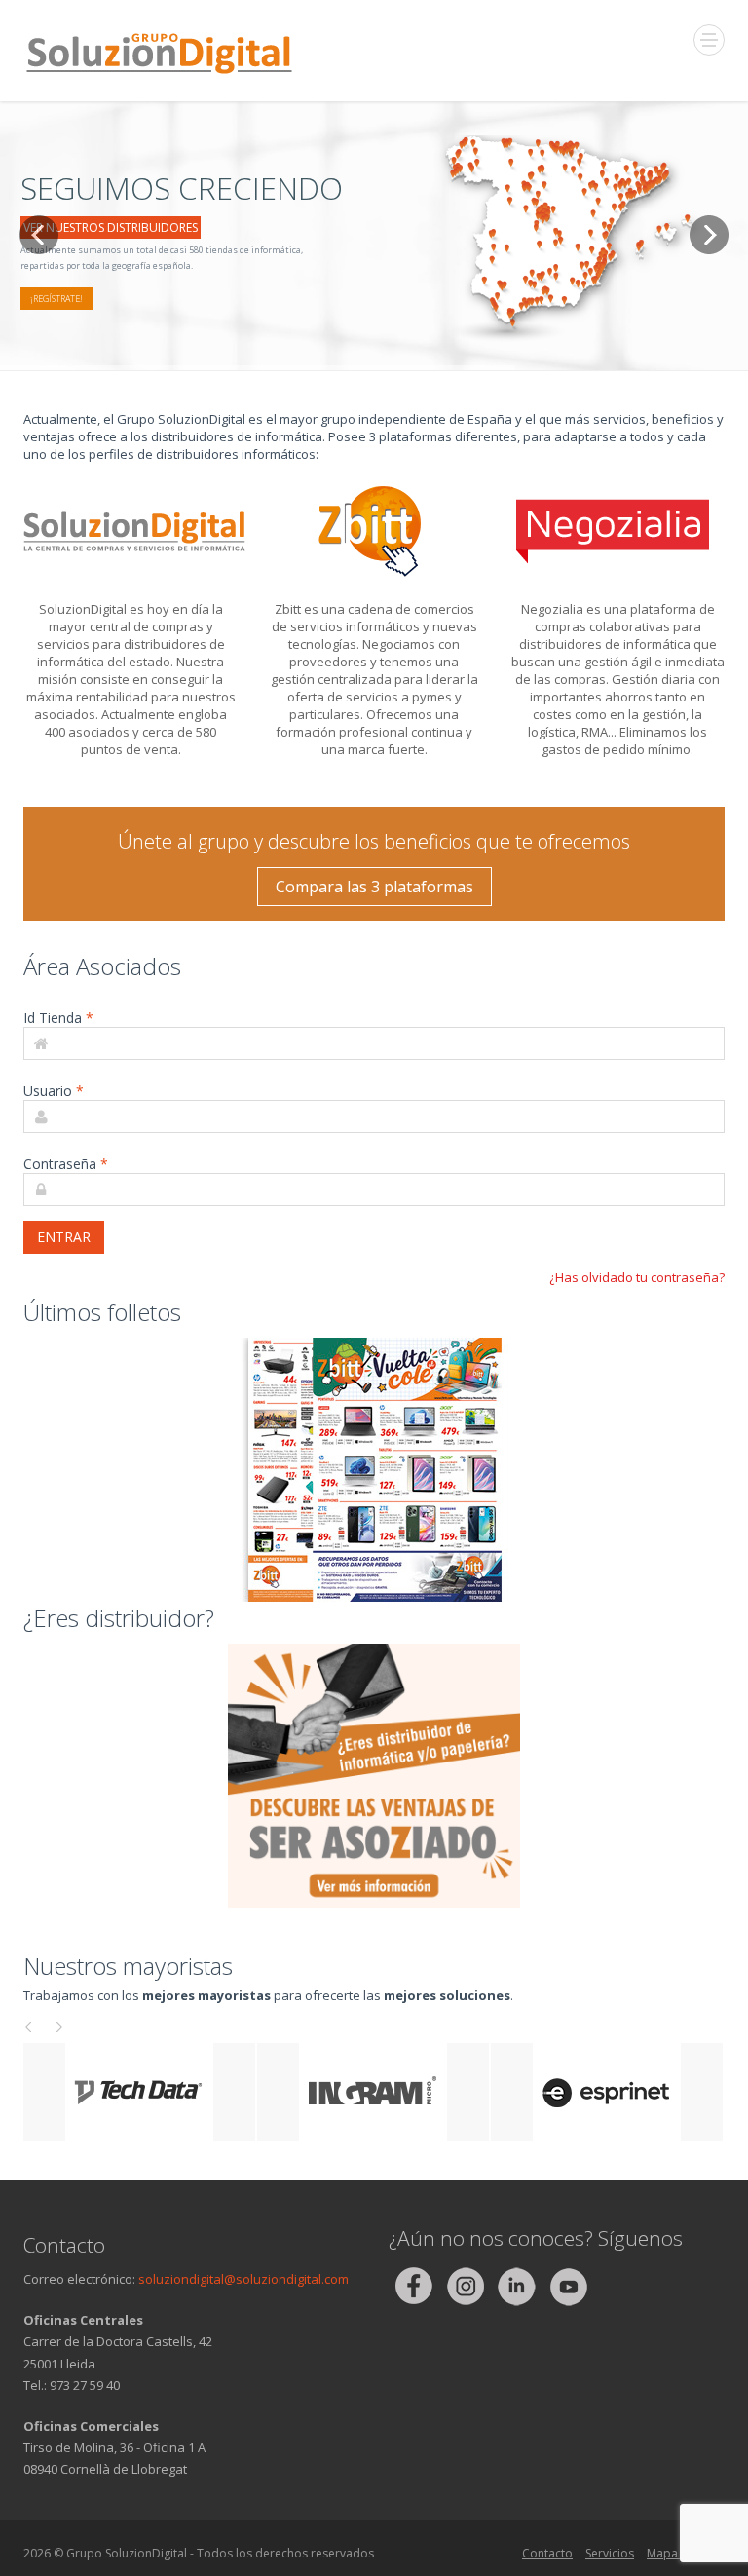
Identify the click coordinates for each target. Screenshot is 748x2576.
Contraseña (66, 1164)
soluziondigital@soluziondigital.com (243, 2279)
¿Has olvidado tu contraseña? (637, 1277)
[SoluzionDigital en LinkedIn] (518, 2285)
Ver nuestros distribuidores (111, 227)
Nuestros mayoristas (128, 1966)
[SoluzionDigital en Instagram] (466, 2285)
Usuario (54, 1091)
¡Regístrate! (56, 299)
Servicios (610, 2553)
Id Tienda (58, 1018)
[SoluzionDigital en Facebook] (414, 2285)
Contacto (547, 2553)
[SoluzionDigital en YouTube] (568, 2285)
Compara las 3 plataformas (374, 887)
